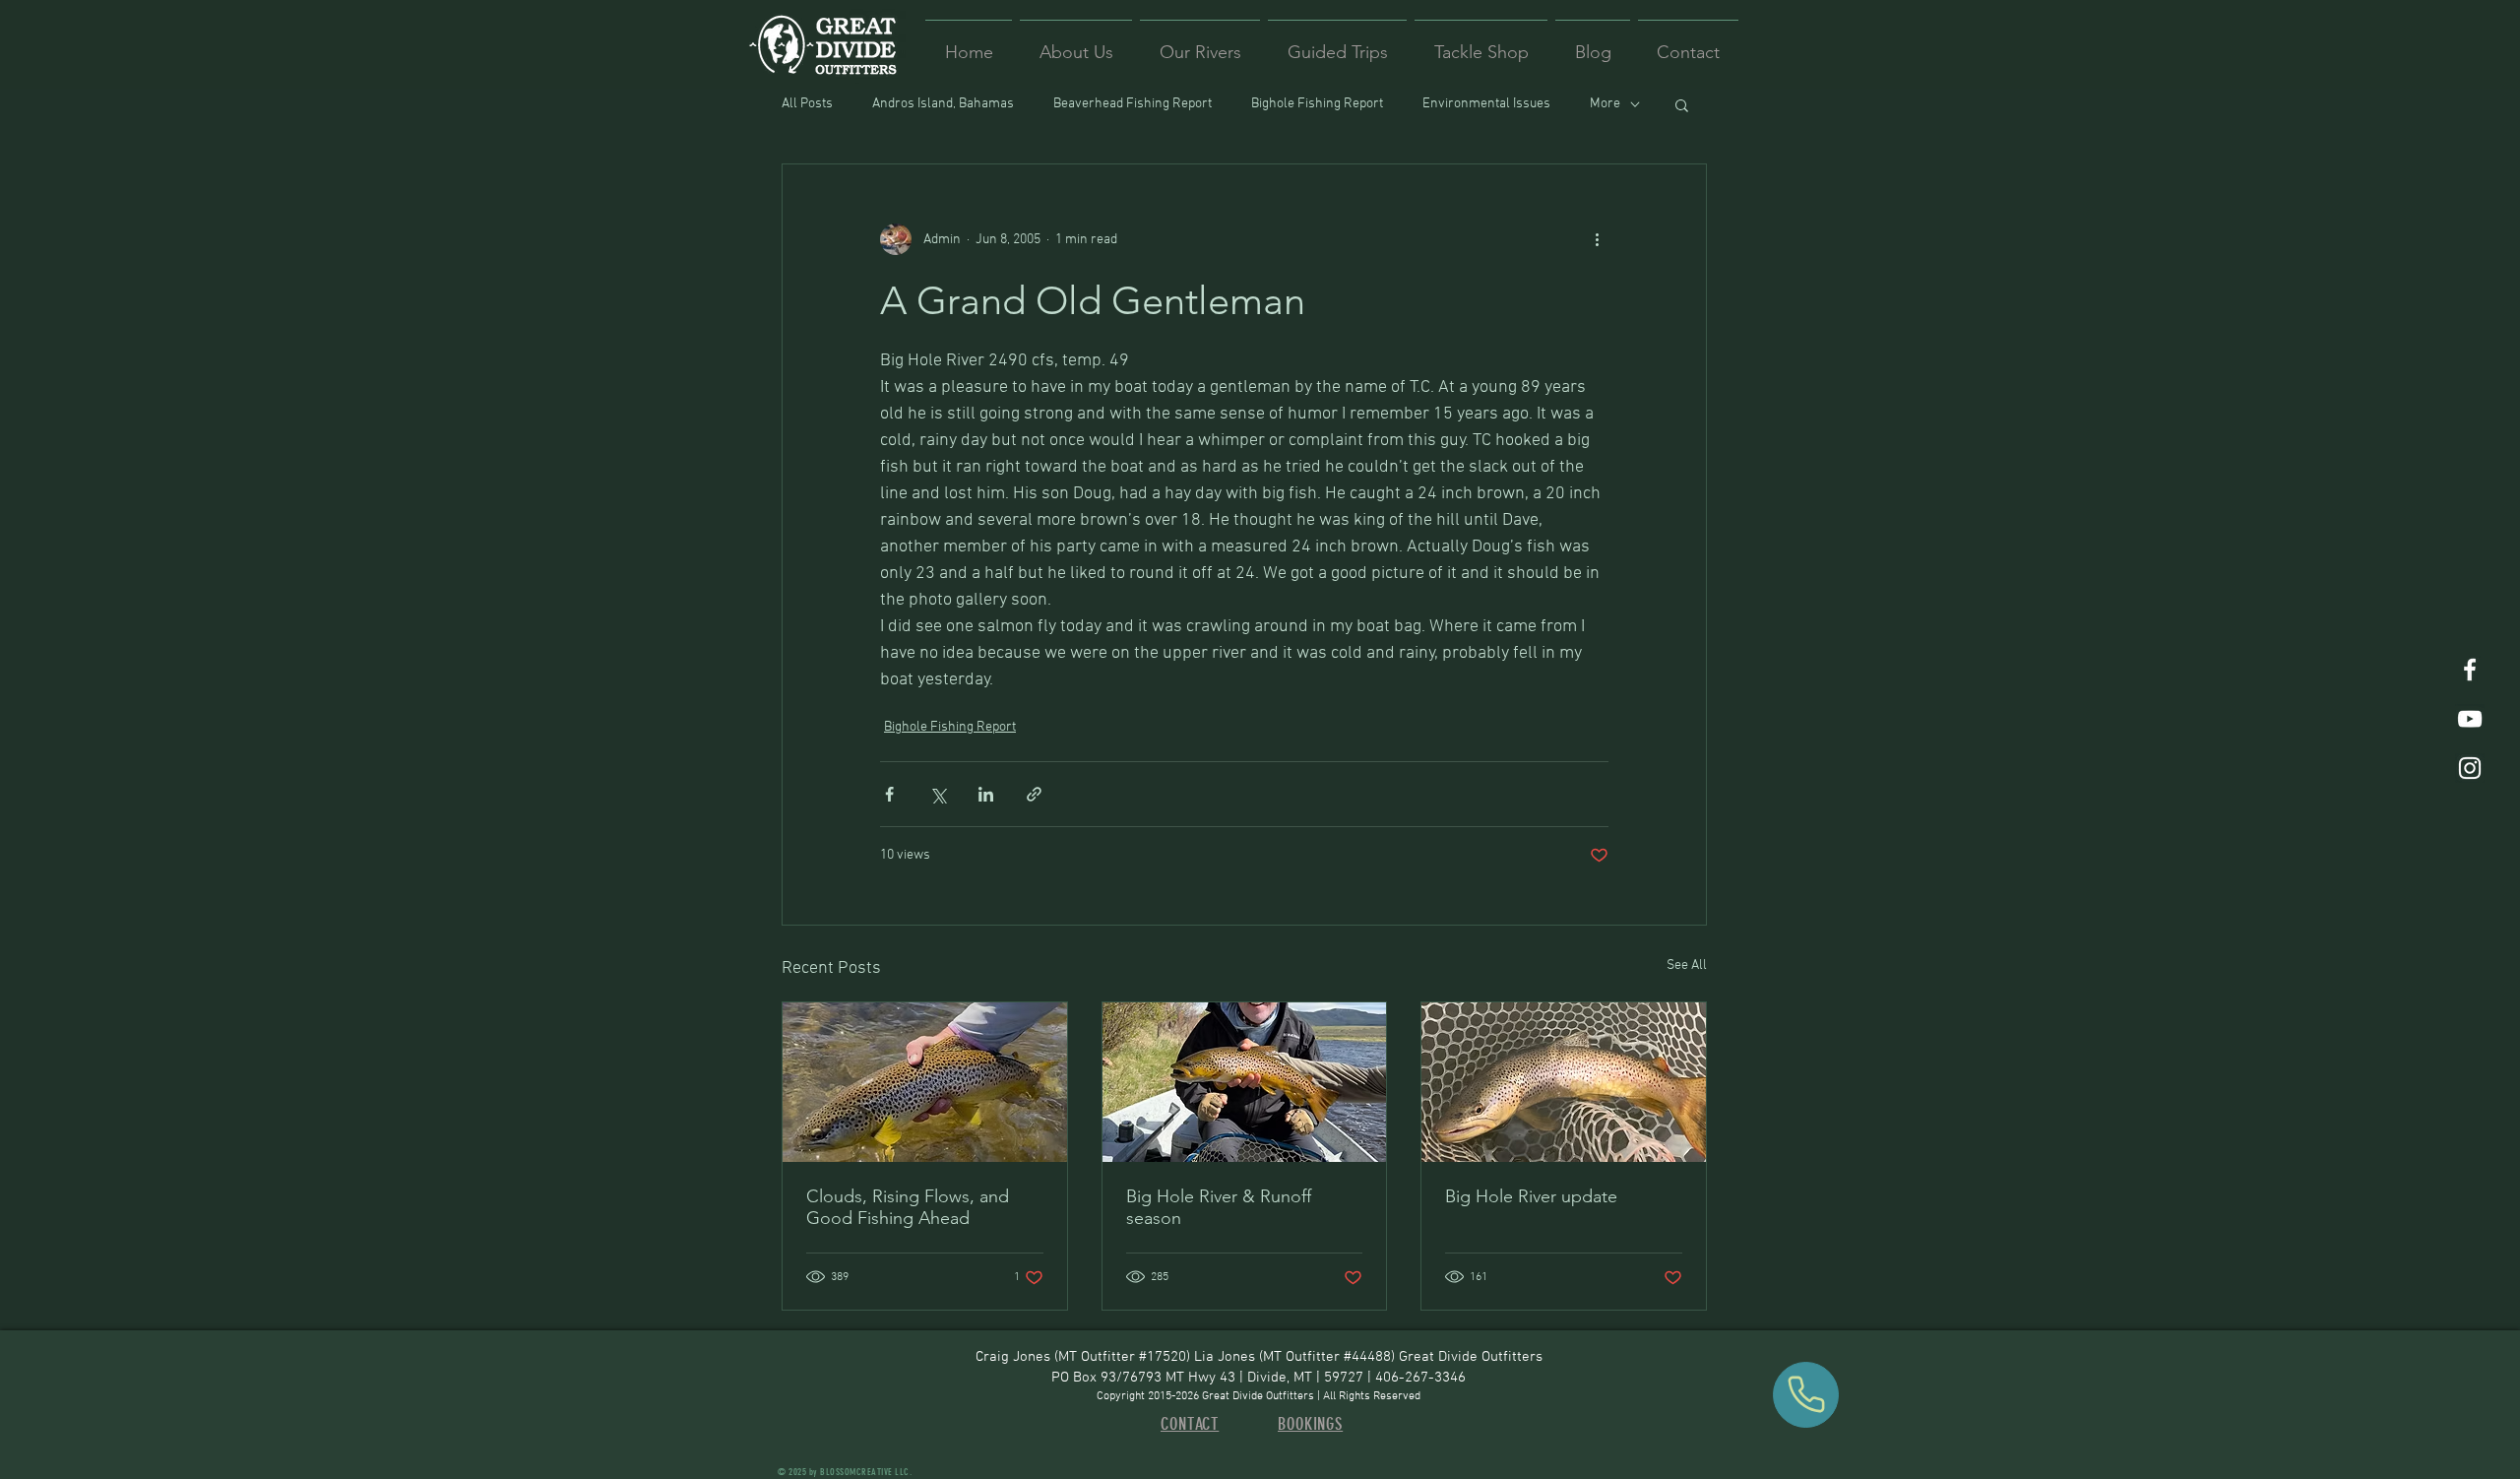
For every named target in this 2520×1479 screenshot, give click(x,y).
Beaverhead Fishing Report (1133, 104)
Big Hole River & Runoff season (1219, 1207)
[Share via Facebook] (889, 794)
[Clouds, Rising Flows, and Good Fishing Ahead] (925, 1082)
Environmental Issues (1486, 104)
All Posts (807, 104)
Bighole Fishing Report (1317, 104)
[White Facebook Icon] (2470, 670)
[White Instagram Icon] (2470, 768)
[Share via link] (1034, 794)
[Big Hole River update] (1564, 1082)
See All (1687, 965)
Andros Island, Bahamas (943, 104)
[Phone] (1806, 1395)
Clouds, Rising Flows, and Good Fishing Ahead (908, 1207)
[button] (1682, 104)
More (1605, 104)
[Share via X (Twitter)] (938, 794)
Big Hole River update (1531, 1196)
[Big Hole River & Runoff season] (1245, 1082)
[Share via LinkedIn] (986, 794)
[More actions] (1597, 239)
